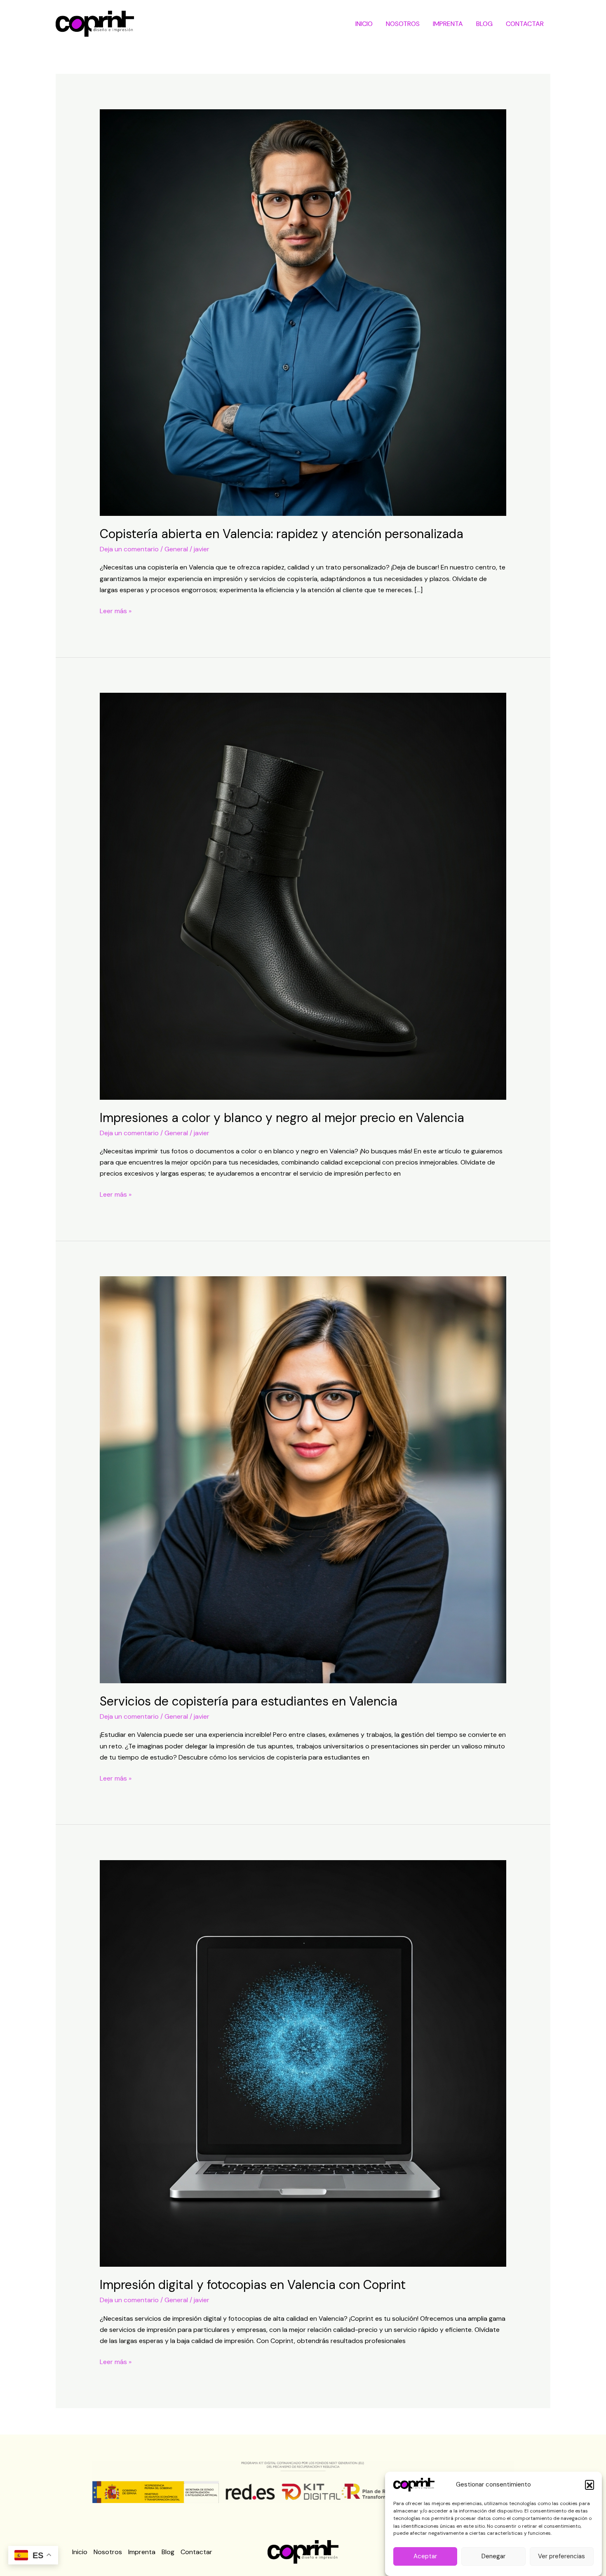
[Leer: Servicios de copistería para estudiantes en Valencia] (303, 1479)
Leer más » (116, 610)
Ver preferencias (561, 2557)
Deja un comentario (129, 549)
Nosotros (403, 24)
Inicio (364, 24)
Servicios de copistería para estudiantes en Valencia (249, 1701)
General (176, 549)
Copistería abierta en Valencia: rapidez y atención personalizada (282, 534)
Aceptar (425, 2557)
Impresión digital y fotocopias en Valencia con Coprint (253, 2285)
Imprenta (448, 24)
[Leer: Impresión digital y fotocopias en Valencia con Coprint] (303, 2063)
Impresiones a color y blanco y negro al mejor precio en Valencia (282, 1118)
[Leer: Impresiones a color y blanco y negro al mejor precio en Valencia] (303, 895)
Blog (484, 24)
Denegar (493, 2557)
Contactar (525, 24)
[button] (590, 2484)
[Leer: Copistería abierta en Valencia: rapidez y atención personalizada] (303, 312)
